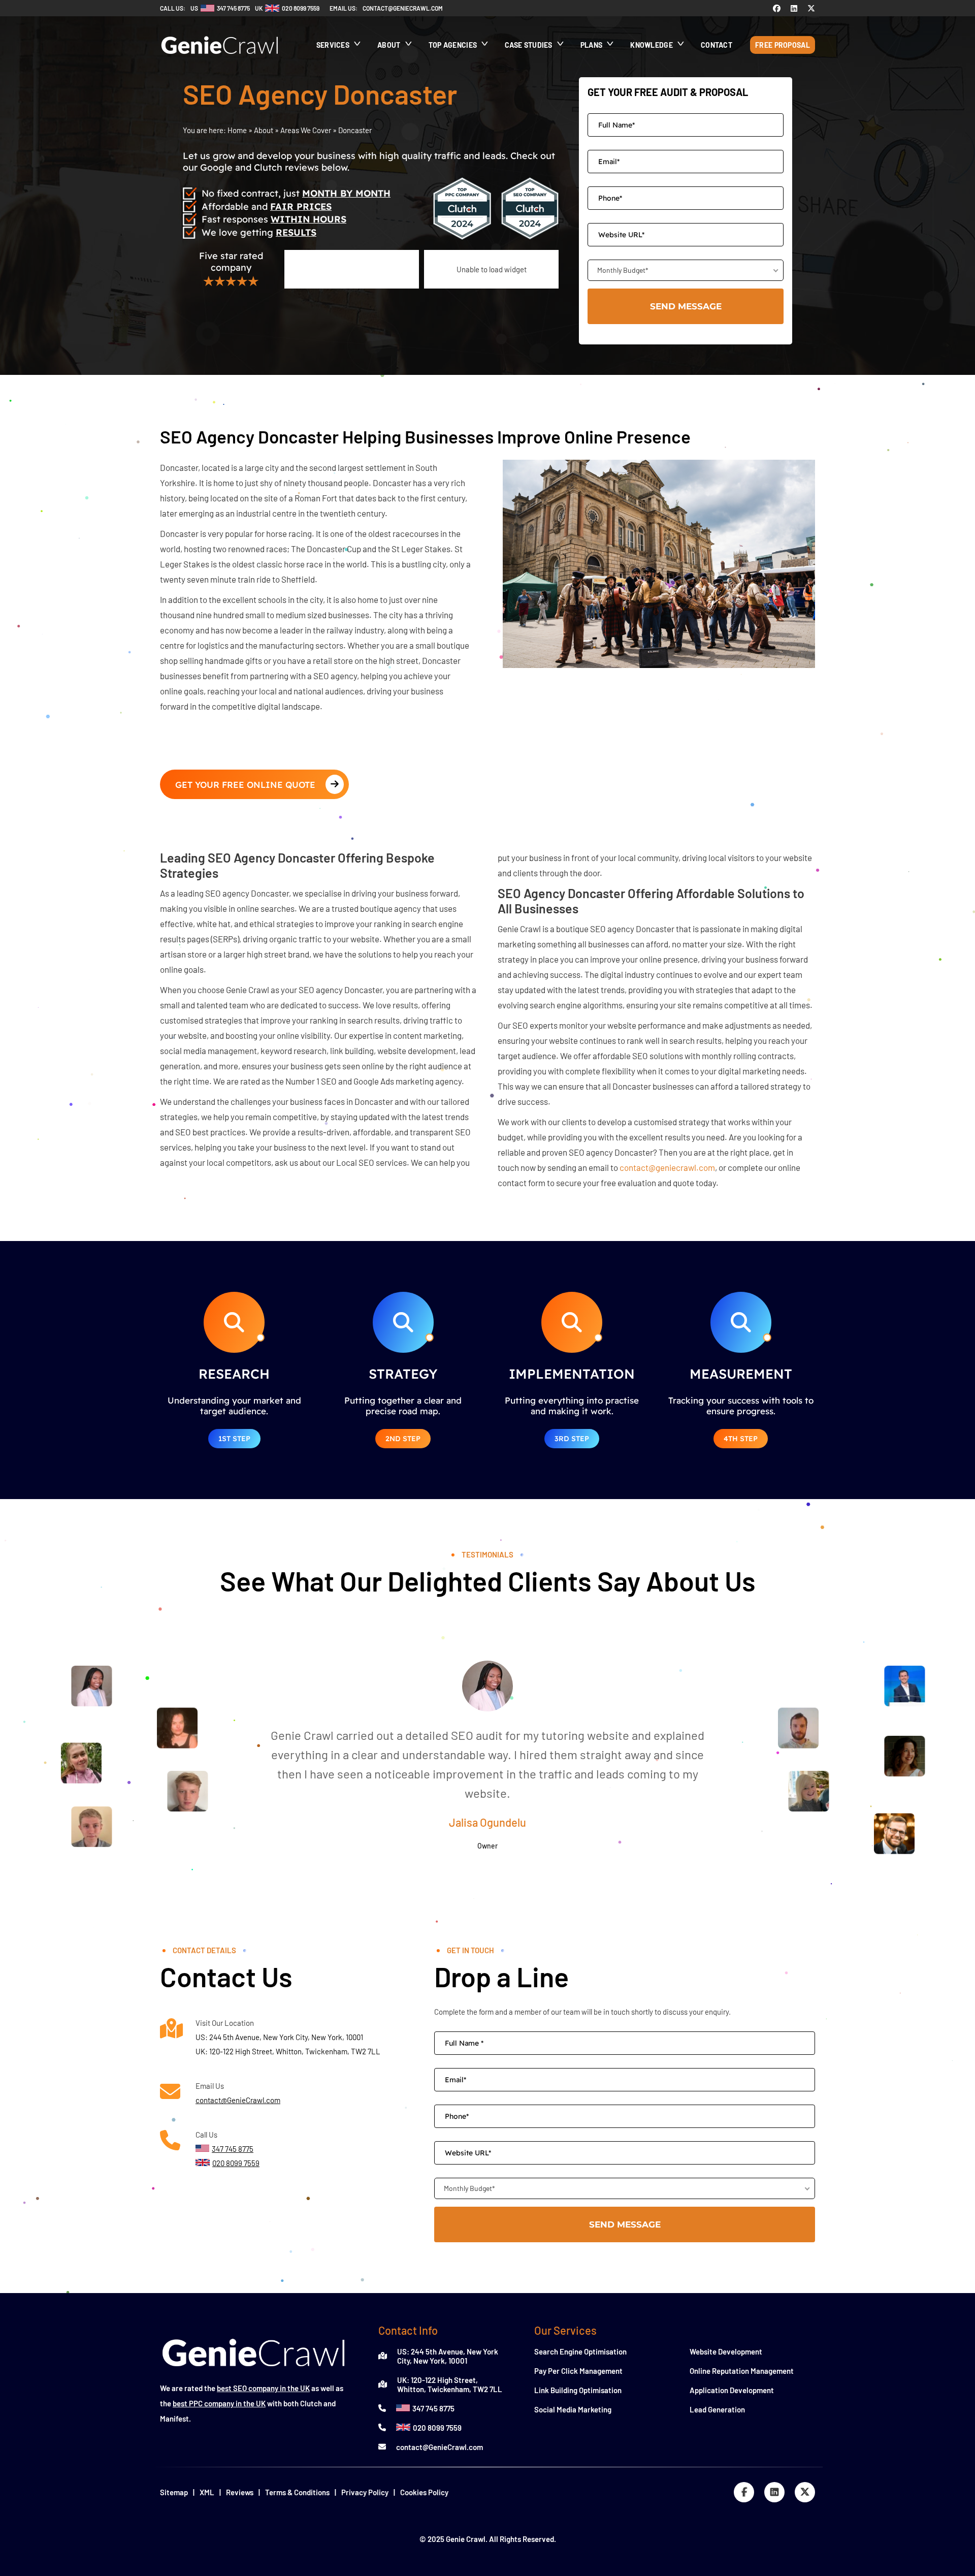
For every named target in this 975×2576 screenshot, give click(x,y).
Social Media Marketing (573, 2409)
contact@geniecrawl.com (403, 8)
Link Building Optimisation (578, 2390)
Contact (717, 45)
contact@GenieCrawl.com (238, 2100)
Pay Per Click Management (578, 2371)
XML (207, 2492)
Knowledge (652, 45)
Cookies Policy (424, 2492)
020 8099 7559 (437, 2428)
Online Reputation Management (742, 2371)
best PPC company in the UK (219, 2403)
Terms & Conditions (297, 2492)
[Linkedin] (794, 8)
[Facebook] (777, 8)
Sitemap (174, 2492)
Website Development (726, 2351)
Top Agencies (453, 45)
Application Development (732, 2390)
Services (333, 45)
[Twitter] (811, 8)
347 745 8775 (433, 2408)
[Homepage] (220, 59)
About (389, 45)
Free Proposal (783, 45)
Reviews (240, 2492)
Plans (592, 45)
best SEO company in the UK (263, 2388)
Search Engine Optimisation (580, 2351)
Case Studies (529, 45)
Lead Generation (717, 2409)
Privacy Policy (365, 2492)
